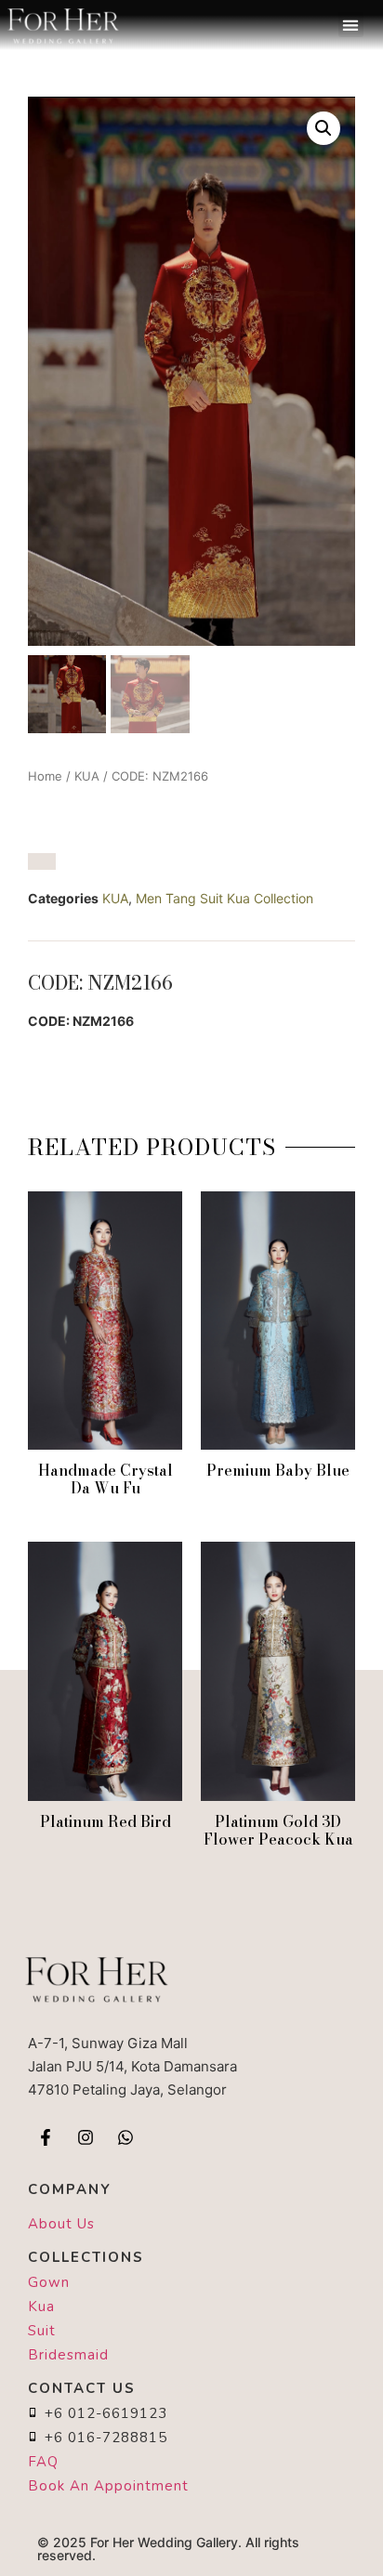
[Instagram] (86, 2137)
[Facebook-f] (46, 2137)
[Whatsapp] (125, 2137)
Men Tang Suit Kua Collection (225, 898)
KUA (87, 776)
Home (45, 776)
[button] (351, 25)
